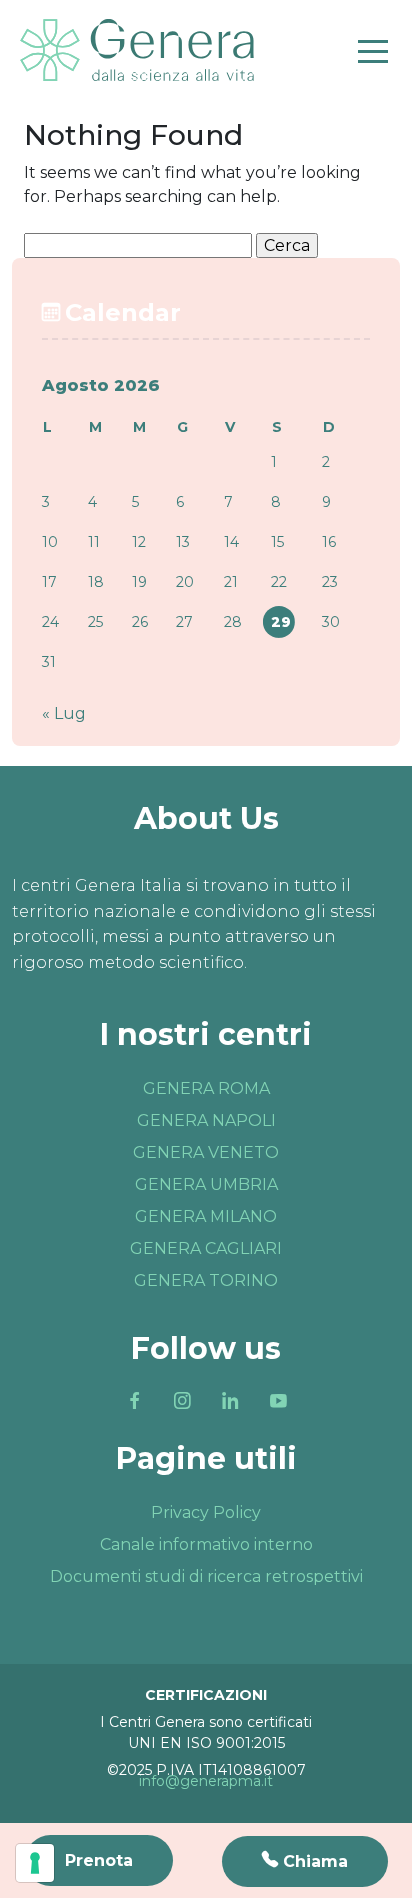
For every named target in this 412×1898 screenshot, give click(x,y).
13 (183, 542)
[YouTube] (278, 1401)
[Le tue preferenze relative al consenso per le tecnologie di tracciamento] (35, 1863)
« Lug (64, 713)
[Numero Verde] (305, 1861)
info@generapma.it (206, 1781)
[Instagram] (182, 1401)
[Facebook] (134, 1401)
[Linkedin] (230, 1401)
